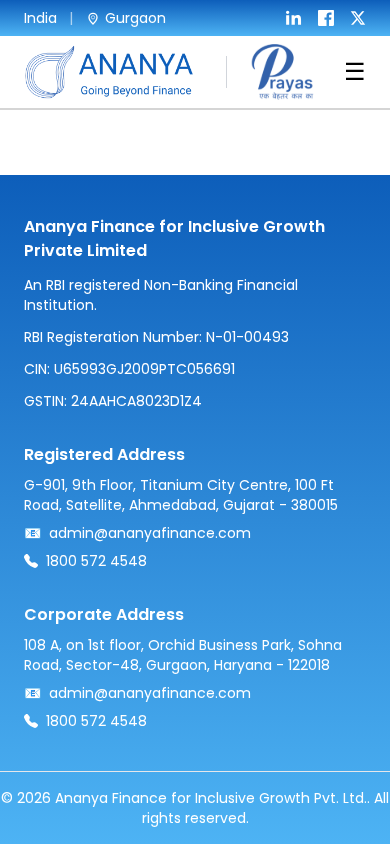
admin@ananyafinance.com (150, 533)
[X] (358, 18)
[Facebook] (326, 18)
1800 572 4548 (96, 561)
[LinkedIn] (294, 18)
